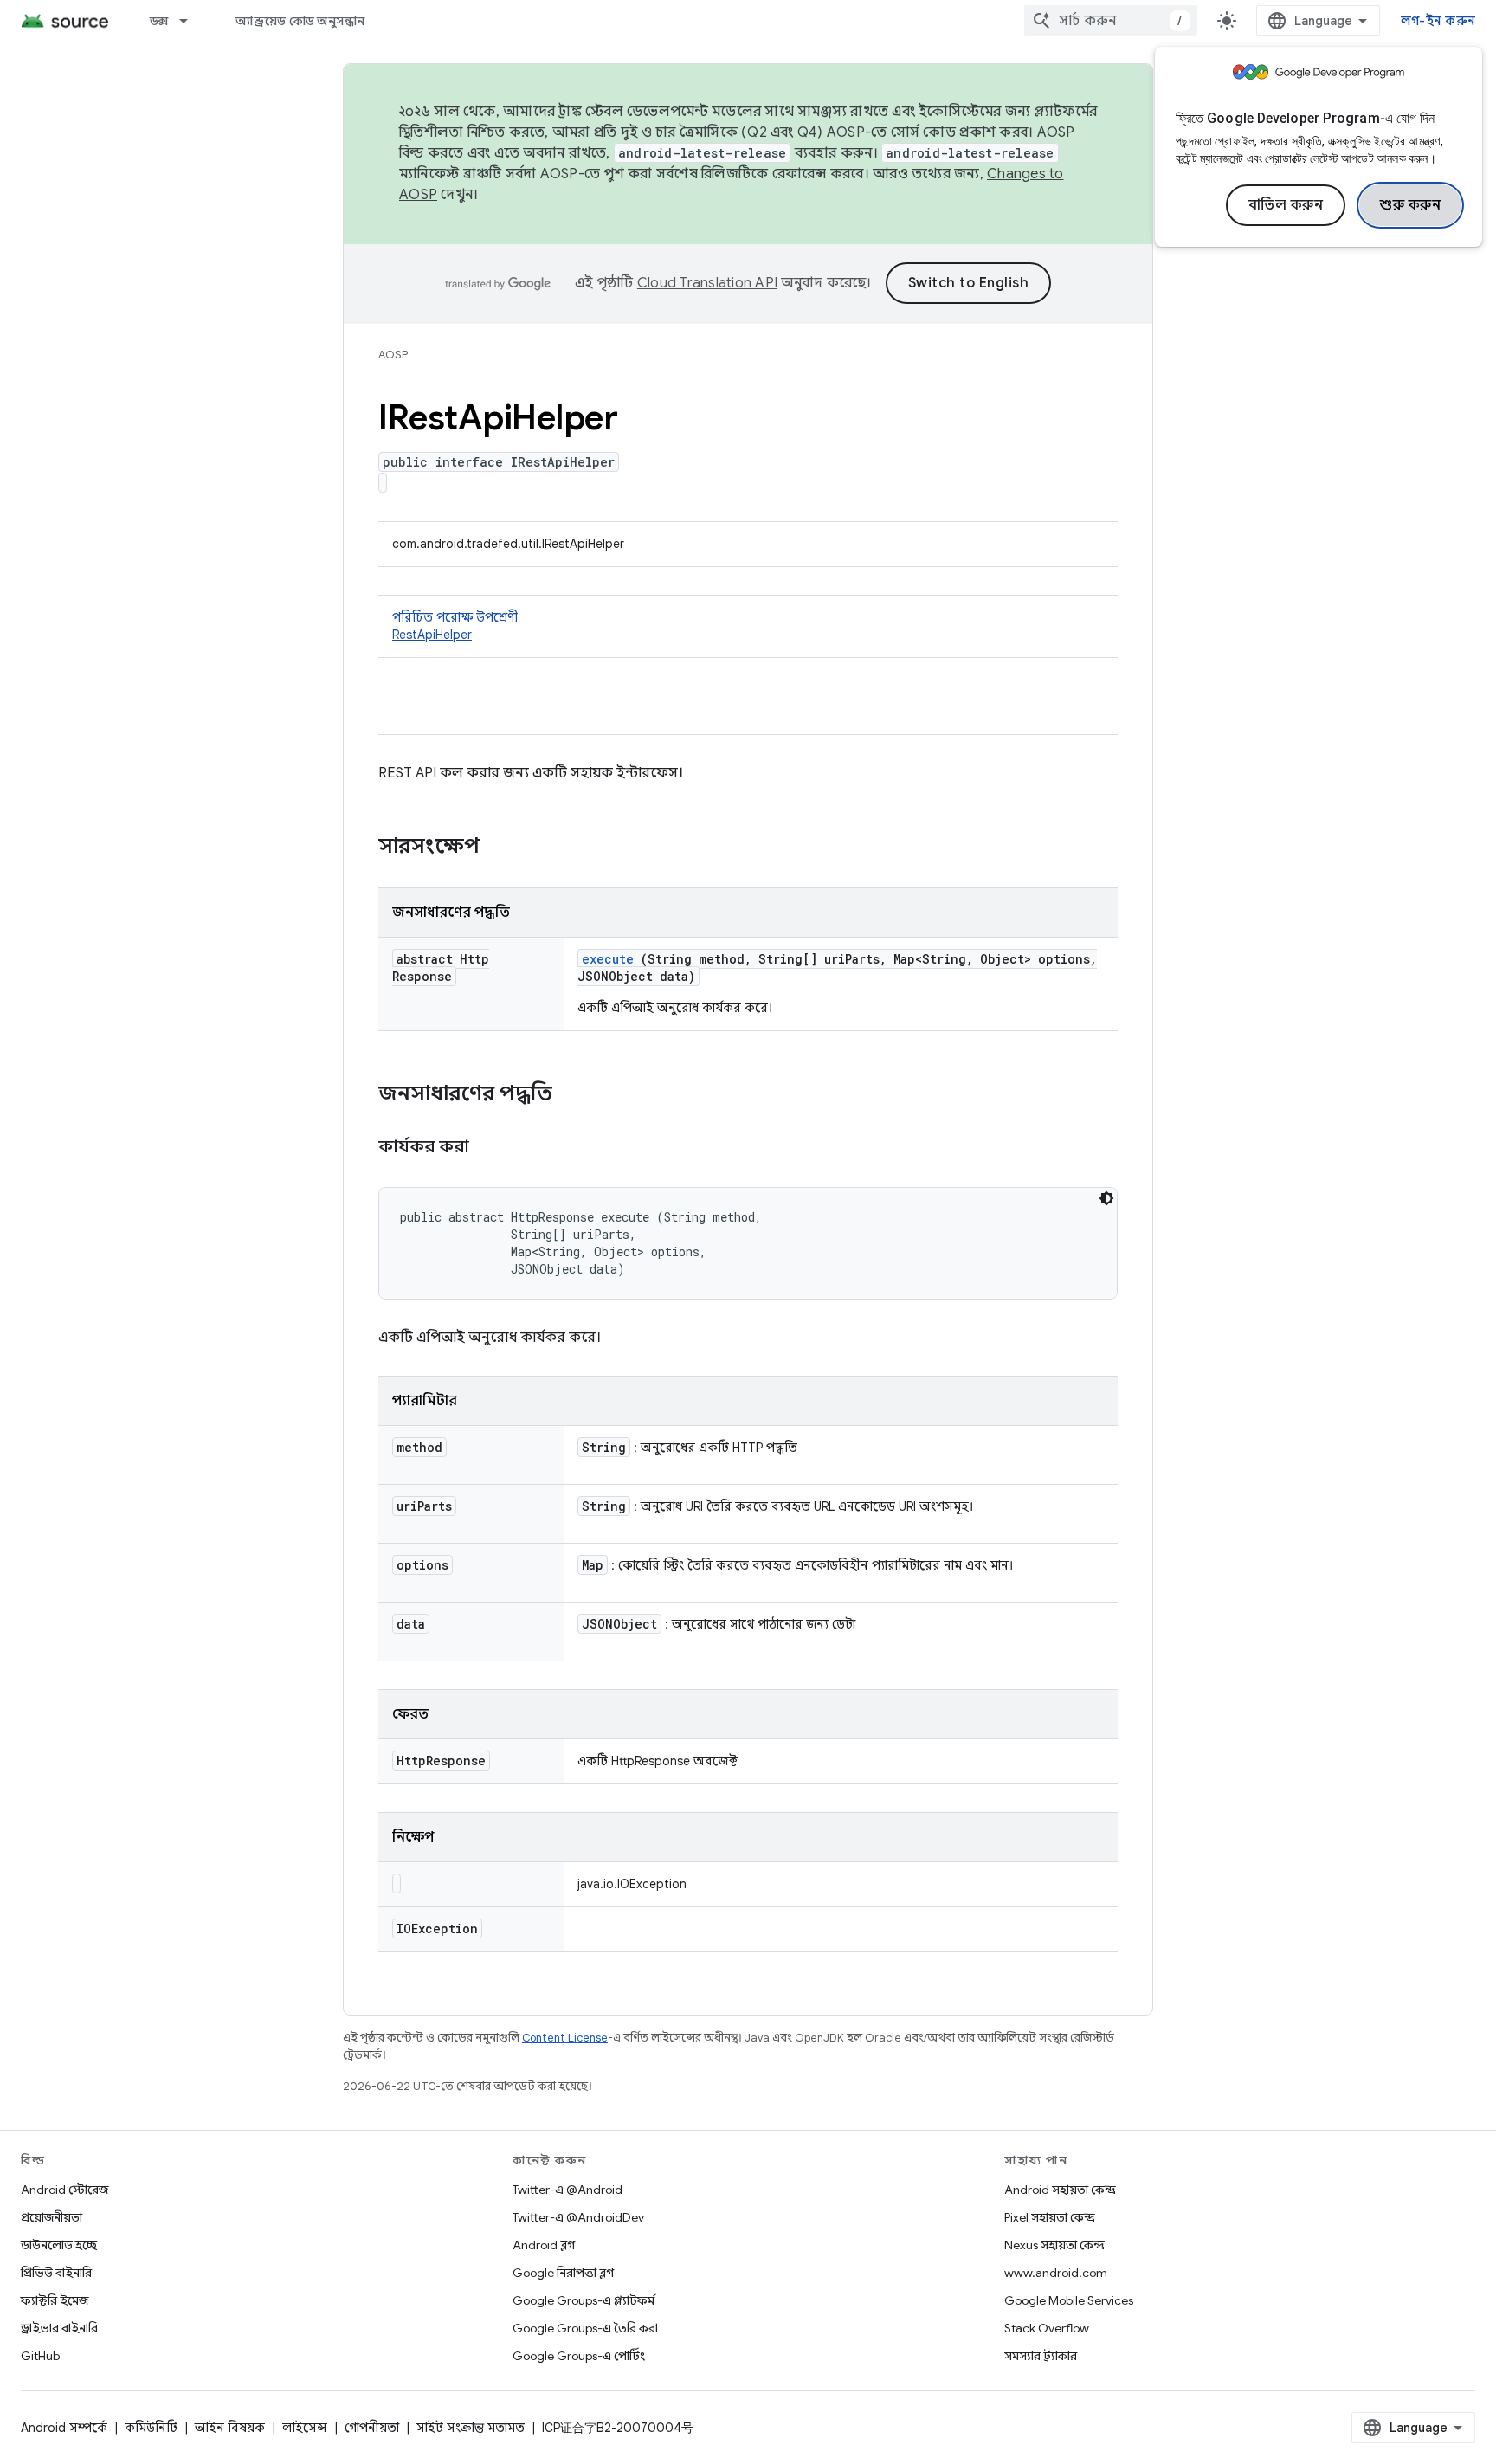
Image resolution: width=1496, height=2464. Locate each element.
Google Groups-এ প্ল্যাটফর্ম (584, 2300)
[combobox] (1111, 21)
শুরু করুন (1410, 205)
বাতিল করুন (1286, 205)
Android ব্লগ (544, 2245)
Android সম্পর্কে (64, 2428)
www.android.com (1056, 2273)
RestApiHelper (432, 635)
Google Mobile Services (1069, 2300)
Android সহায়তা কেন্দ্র (1060, 2190)
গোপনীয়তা (372, 2428)
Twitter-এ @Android (567, 2190)
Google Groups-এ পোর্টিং (579, 2356)
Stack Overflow (1047, 2328)
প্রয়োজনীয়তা (52, 2217)
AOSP (393, 355)
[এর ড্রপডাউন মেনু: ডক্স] (191, 21)
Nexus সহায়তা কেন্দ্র (1054, 2245)
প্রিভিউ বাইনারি (56, 2273)
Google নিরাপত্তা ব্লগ (563, 2273)
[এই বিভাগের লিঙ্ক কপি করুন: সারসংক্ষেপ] (502, 848)
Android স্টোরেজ (64, 2190)
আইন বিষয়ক (230, 2428)
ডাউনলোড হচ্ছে (59, 2245)
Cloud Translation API (707, 283)
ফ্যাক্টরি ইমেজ (55, 2300)
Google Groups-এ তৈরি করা (585, 2328)
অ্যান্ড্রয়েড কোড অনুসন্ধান (300, 21)
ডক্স (159, 21)
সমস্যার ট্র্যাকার (1041, 2356)
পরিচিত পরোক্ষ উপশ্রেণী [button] (455, 626)
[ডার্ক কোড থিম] (1106, 1198)
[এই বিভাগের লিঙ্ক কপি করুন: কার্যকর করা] (491, 1148)
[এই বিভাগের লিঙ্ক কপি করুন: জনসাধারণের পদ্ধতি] (575, 1095)
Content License (565, 2038)
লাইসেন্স (305, 2428)
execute (608, 959)
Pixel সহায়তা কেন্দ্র (1050, 2217)
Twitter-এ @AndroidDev (578, 2217)
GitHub (40, 2356)
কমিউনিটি (151, 2428)
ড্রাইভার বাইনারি (59, 2328)
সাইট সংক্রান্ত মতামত (471, 2428)
